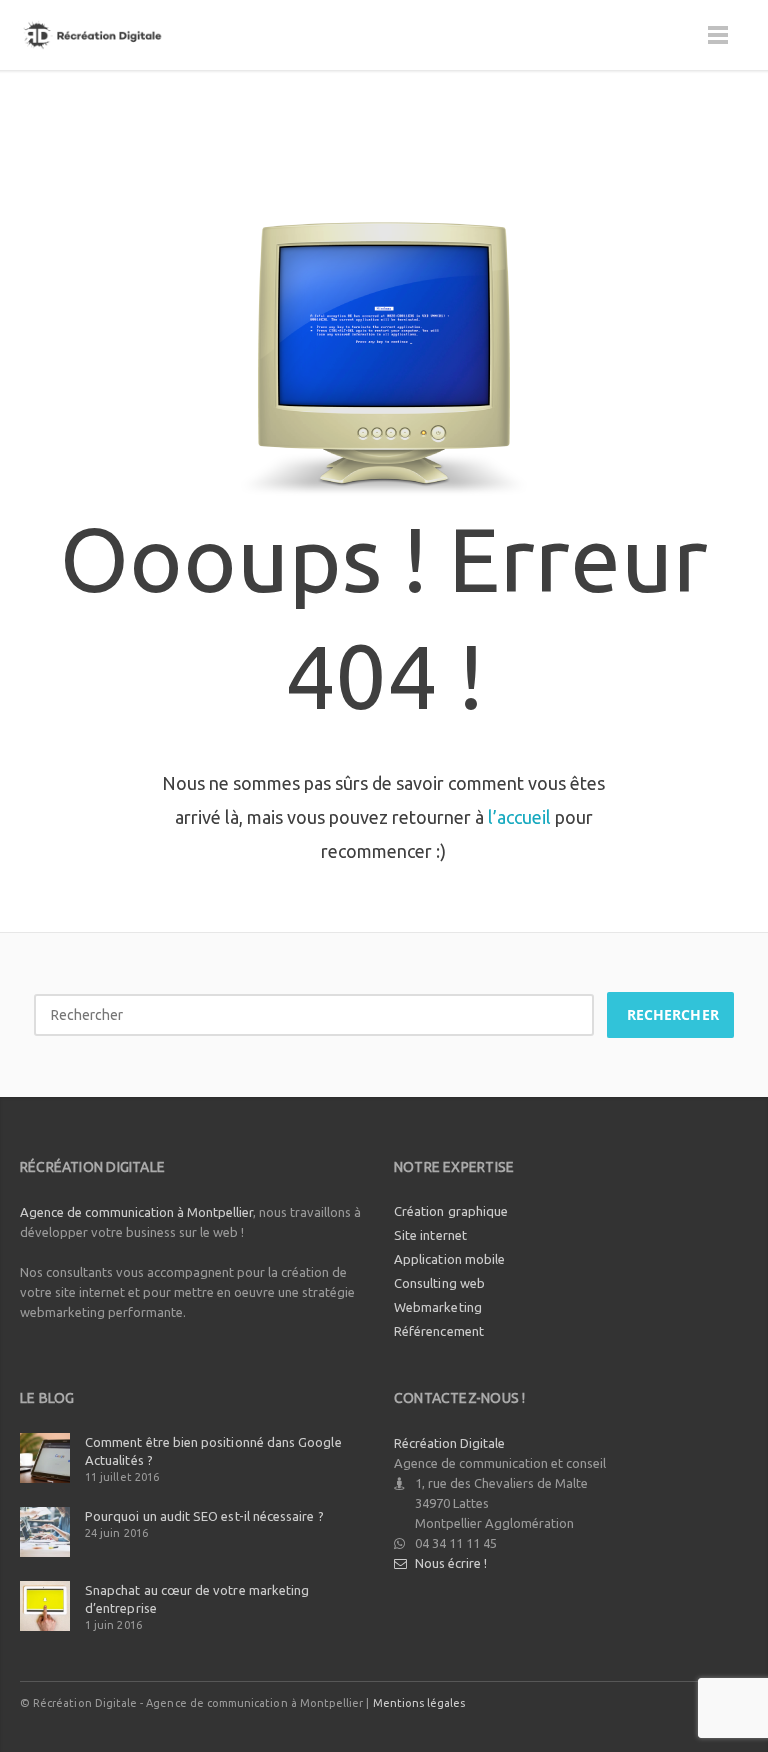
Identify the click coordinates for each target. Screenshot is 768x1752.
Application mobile (449, 1259)
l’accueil (519, 817)
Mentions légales (419, 1703)
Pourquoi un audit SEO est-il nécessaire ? (204, 1516)
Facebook (560, 1702)
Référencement (439, 1331)
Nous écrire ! (451, 1563)
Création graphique (451, 1211)
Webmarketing (438, 1307)
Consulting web (439, 1283)
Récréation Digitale (449, 1443)
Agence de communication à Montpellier (136, 1212)
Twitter (602, 1702)
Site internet (430, 1235)
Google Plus (644, 1702)
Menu (718, 35)
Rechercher (673, 1014)
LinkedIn (686, 1702)
